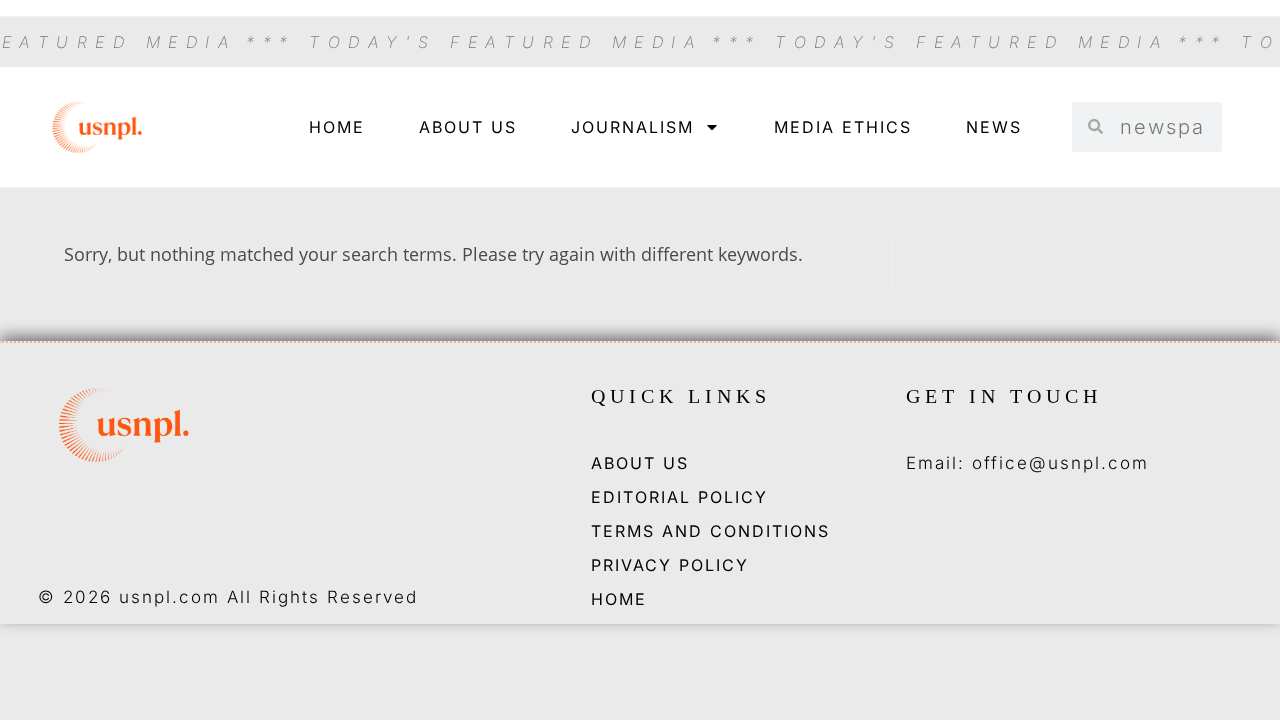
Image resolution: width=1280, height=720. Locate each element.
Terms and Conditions (710, 531)
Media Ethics (843, 127)
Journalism (632, 127)
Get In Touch (1004, 396)
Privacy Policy (670, 565)
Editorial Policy (679, 497)
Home (337, 127)
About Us (468, 127)
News (994, 127)
